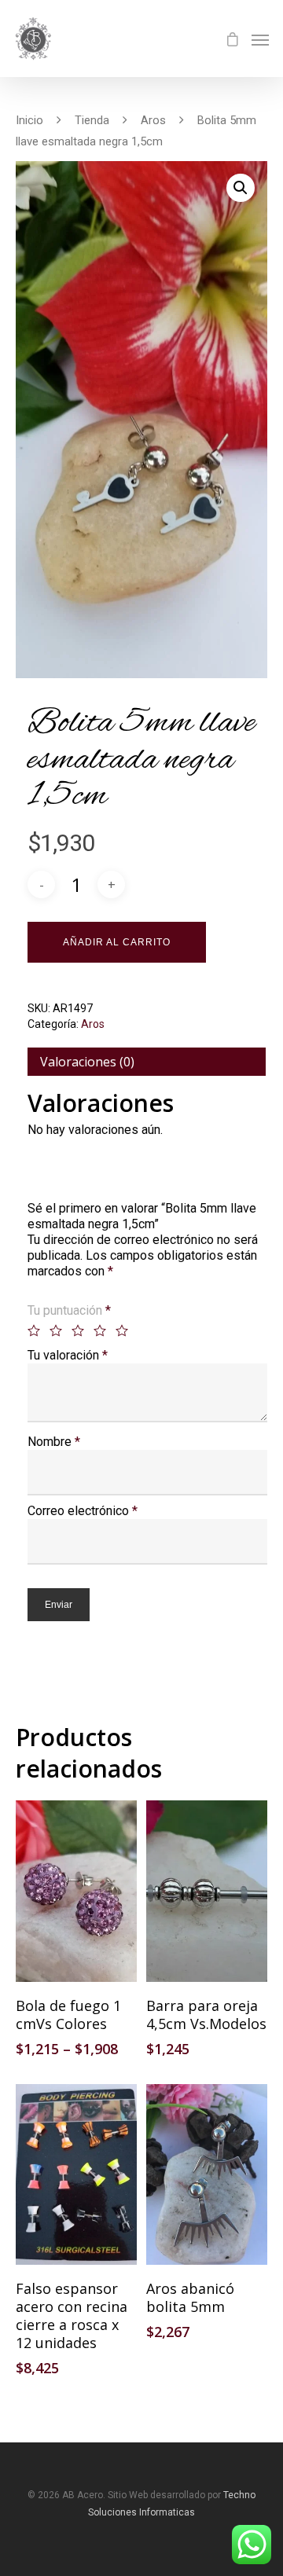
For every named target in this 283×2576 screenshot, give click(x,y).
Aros (153, 120)
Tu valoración (68, 1355)
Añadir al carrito (117, 942)
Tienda (92, 120)
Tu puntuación (69, 1310)
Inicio (29, 120)
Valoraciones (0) (87, 1062)
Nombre (54, 1442)
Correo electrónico (83, 1511)
